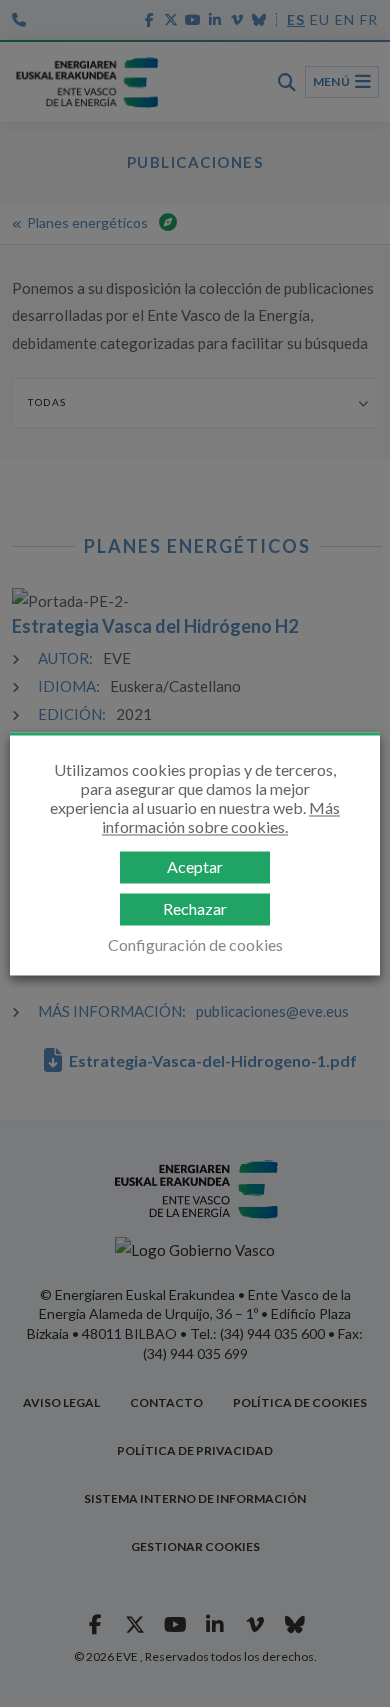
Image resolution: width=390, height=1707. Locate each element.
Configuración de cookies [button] (195, 945)
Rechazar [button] (195, 909)
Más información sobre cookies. (221, 817)
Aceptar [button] (195, 867)
